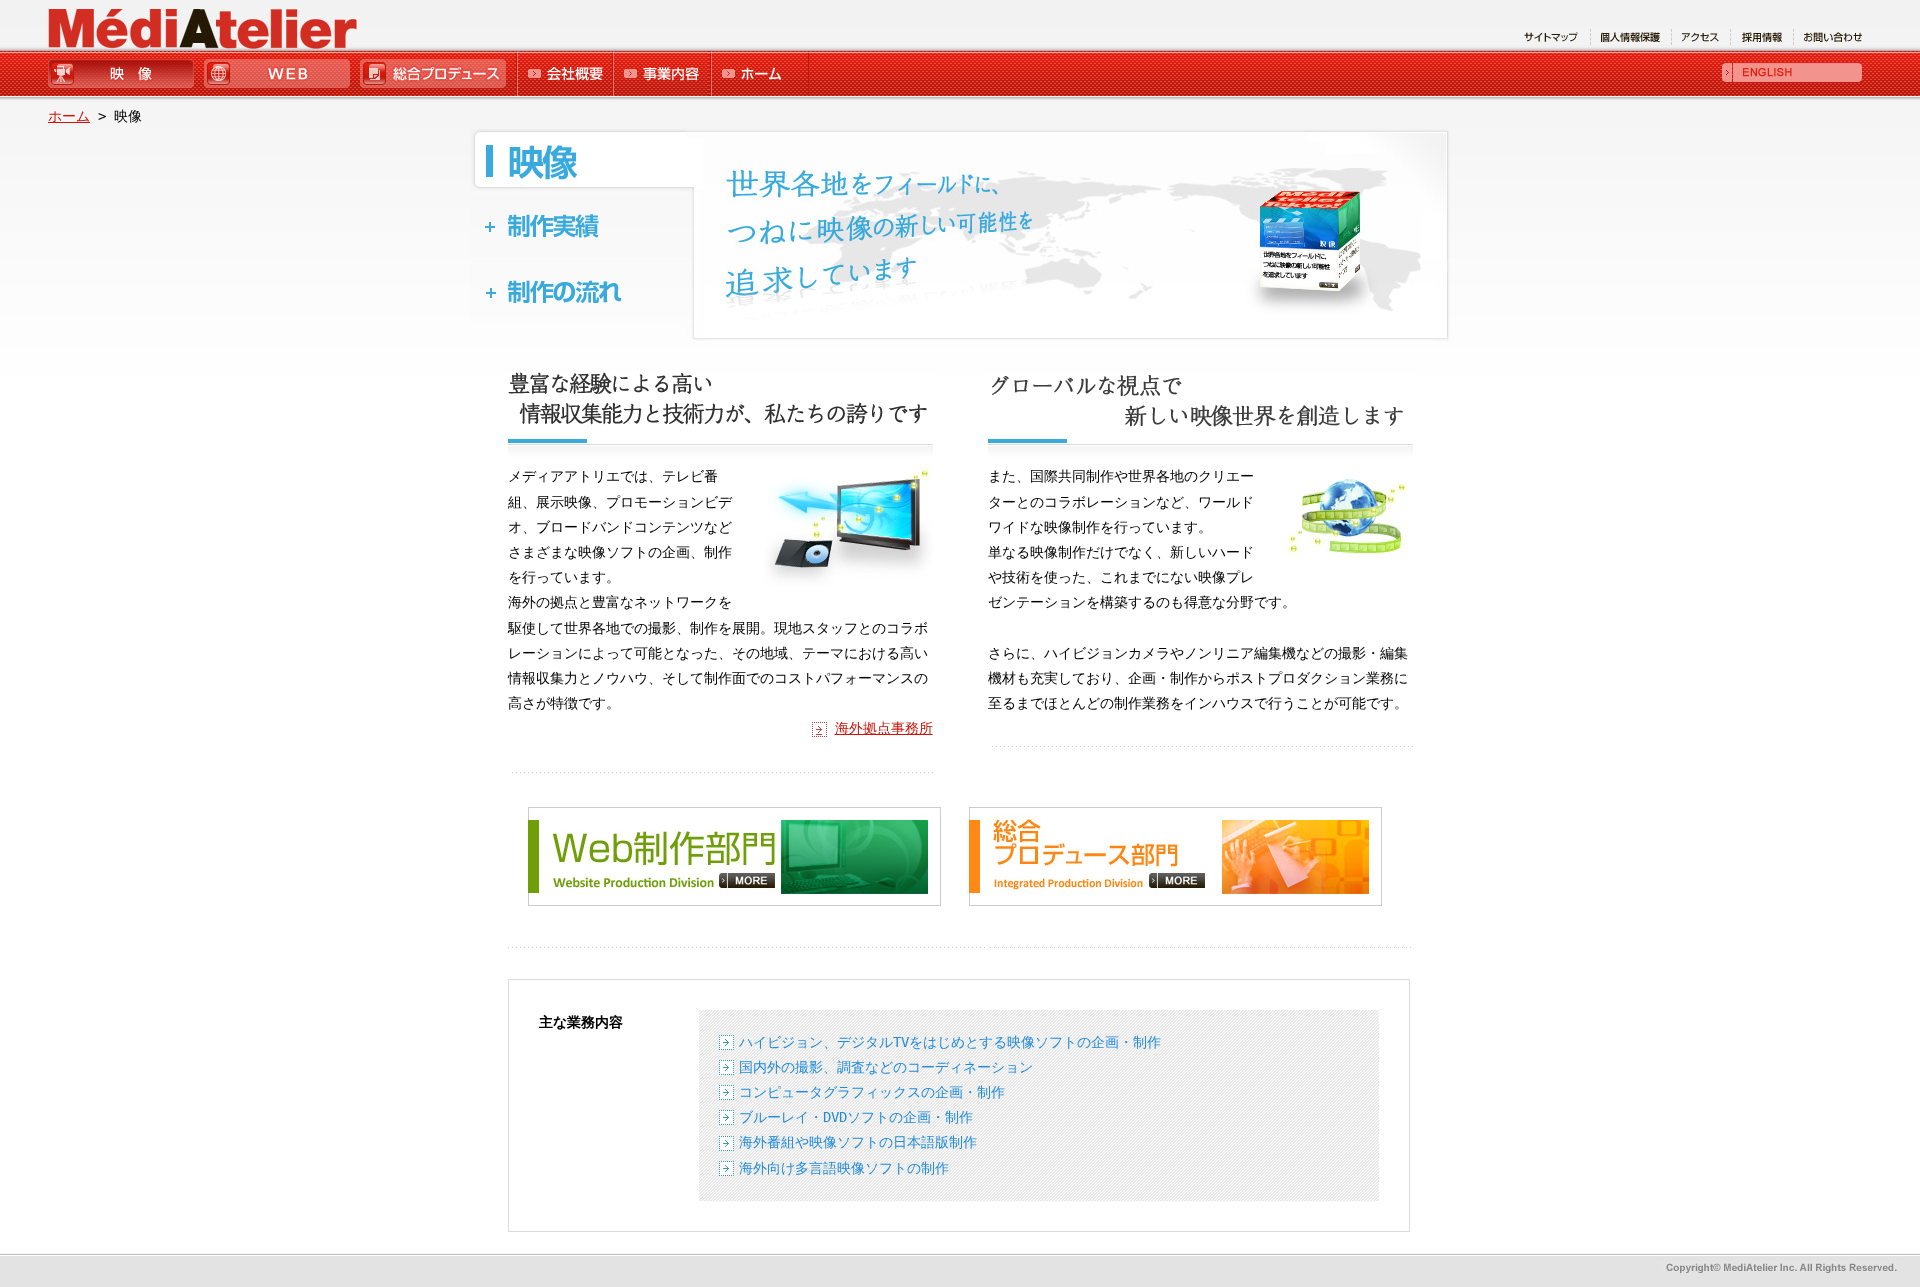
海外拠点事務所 (884, 728)
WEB (279, 75)
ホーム (759, 75)
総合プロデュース (436, 75)
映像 (125, 75)
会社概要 (563, 75)
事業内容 (660, 75)
